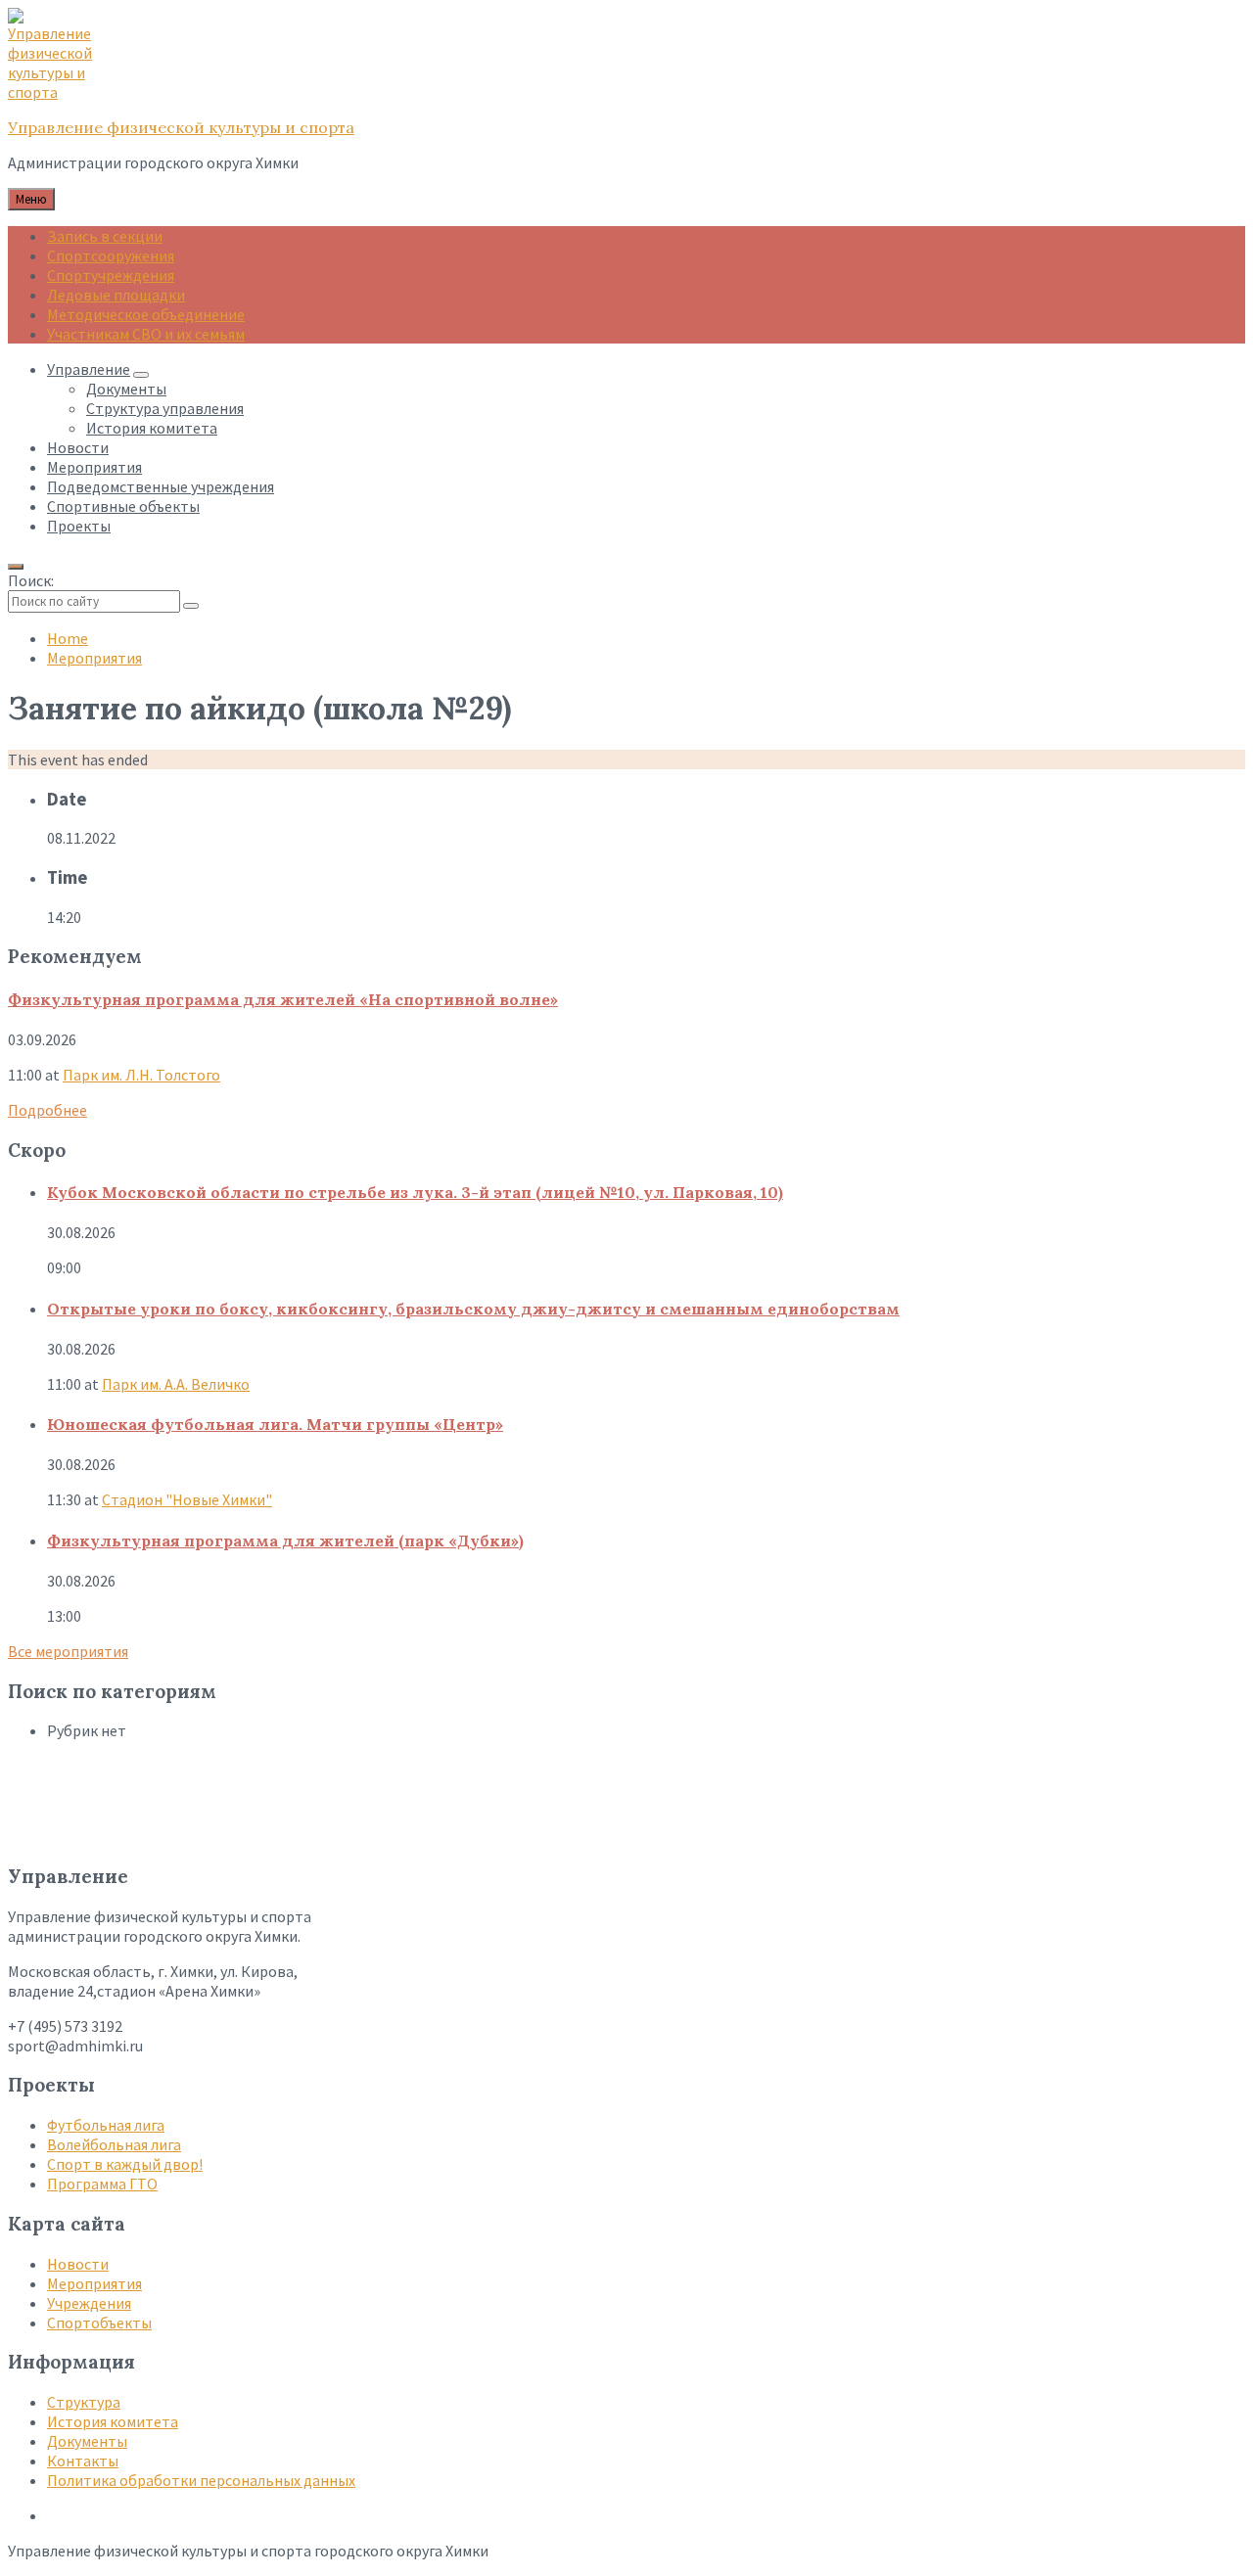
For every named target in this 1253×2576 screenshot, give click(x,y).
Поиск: (31, 580)
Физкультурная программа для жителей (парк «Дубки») (285, 1541)
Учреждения (89, 2303)
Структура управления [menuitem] (165, 408)
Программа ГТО (102, 2184)
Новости (78, 2264)
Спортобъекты (99, 2323)
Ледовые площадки (116, 295)
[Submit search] (191, 606)
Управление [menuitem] (89, 369)
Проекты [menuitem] (79, 526)
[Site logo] (57, 92)
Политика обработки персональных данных (201, 2480)
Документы (87, 2441)
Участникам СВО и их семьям (146, 334)
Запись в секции (105, 236)
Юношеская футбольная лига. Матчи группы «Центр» (275, 1424)
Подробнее (47, 1110)
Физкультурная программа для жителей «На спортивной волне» (283, 999)
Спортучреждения (111, 275)
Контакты (83, 2461)
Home (68, 638)
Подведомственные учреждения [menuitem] (161, 486)
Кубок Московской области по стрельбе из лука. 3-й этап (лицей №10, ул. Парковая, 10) (415, 1192)
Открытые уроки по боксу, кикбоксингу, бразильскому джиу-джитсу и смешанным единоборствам (473, 1309)
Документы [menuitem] (126, 389)
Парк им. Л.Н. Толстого (141, 1075)
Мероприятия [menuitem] (94, 467)
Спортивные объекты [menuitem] (123, 506)
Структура (84, 2402)
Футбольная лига (106, 2125)
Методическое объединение (146, 314)
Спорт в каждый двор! (125, 2164)
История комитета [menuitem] (152, 428)
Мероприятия (94, 658)
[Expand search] (16, 567)
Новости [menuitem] (78, 447)
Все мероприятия (68, 1651)
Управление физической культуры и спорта (181, 127)
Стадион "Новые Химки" (187, 1499)
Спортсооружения (111, 255)
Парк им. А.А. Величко (176, 1384)
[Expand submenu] (141, 375)
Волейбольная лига (114, 2144)
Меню (31, 199)
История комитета (113, 2421)
